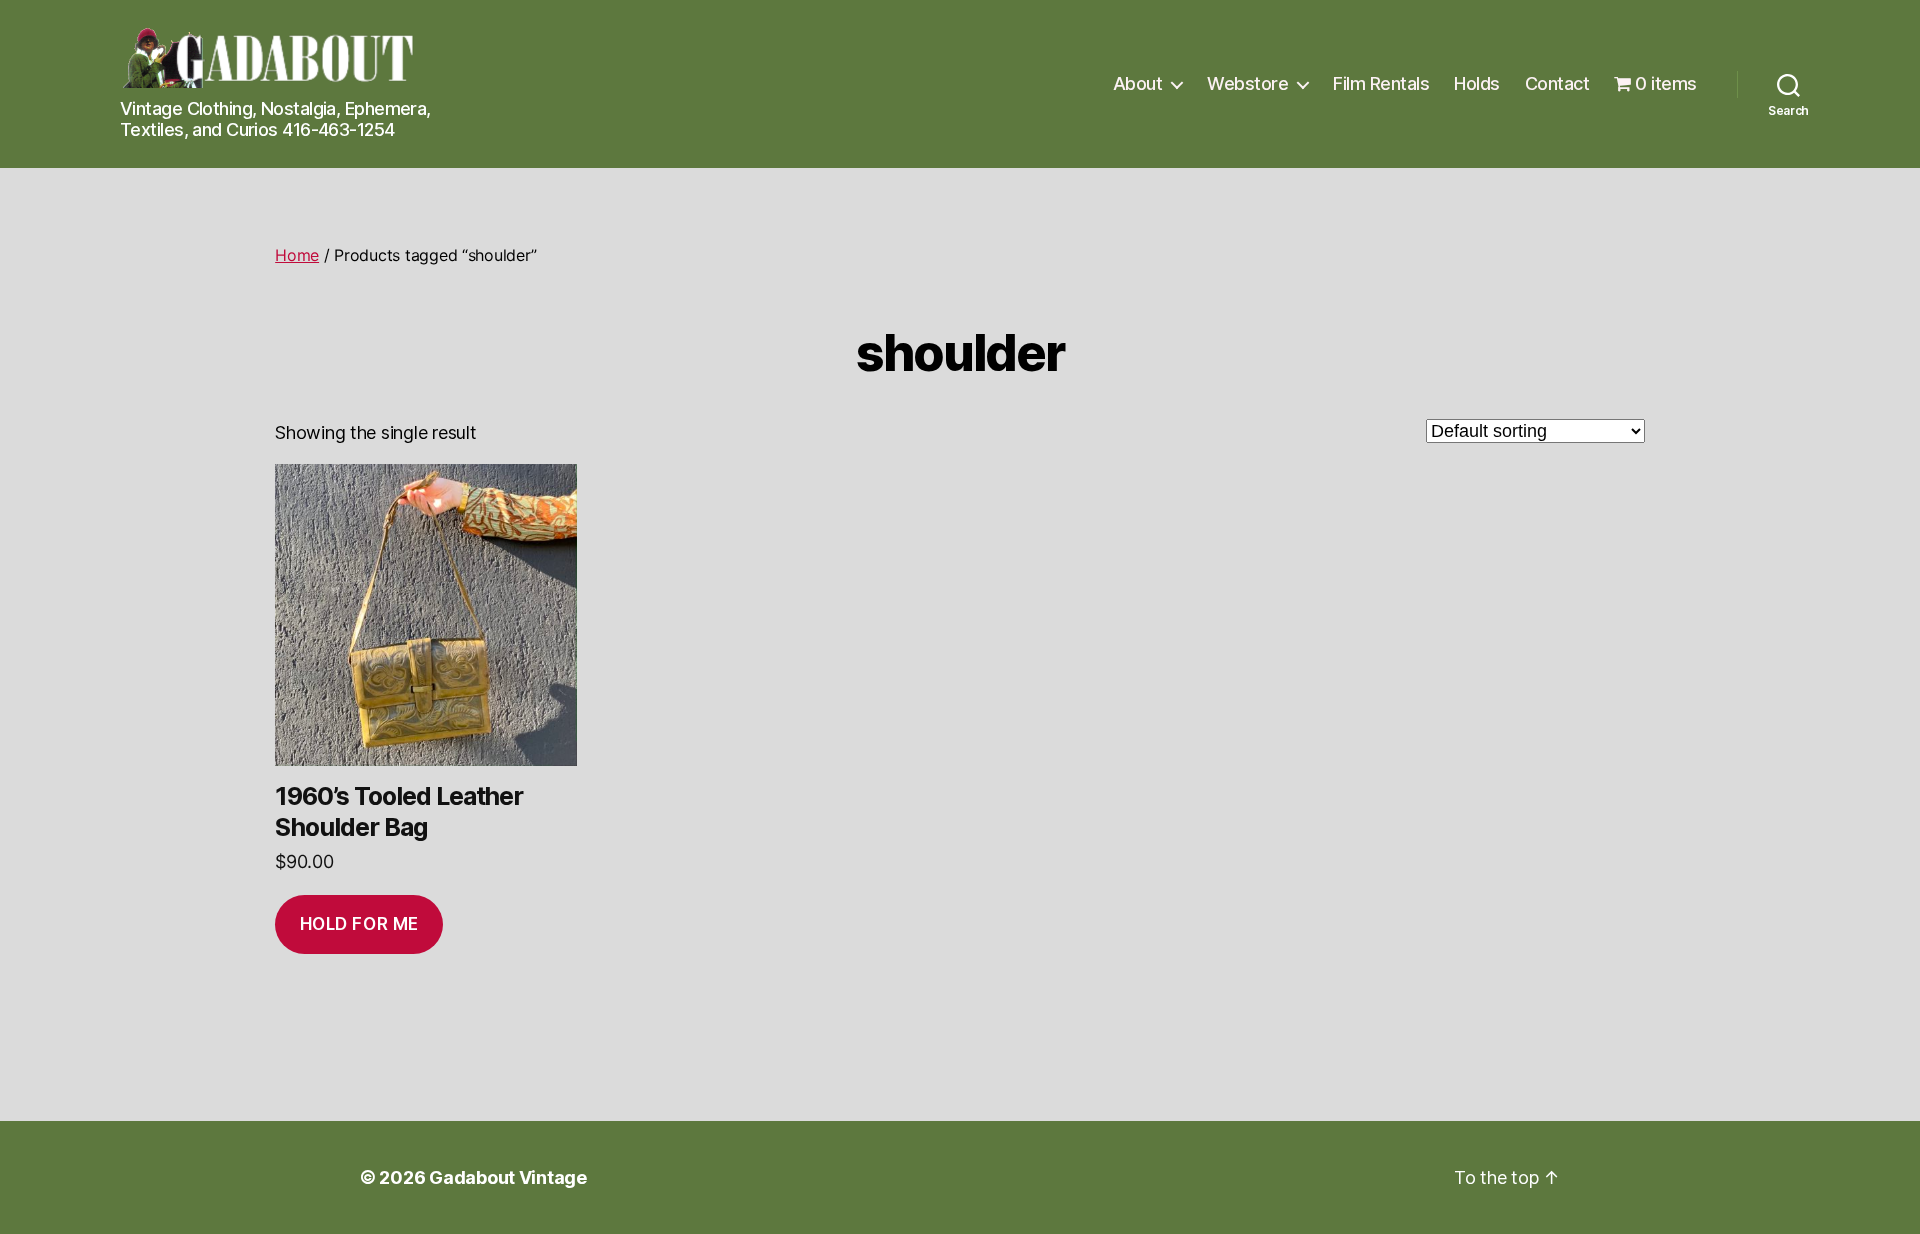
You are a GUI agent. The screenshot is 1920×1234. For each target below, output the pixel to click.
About (1138, 83)
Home (297, 255)
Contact (1557, 83)
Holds (1477, 83)
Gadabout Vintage (508, 1177)
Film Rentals (1381, 83)
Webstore (1247, 83)
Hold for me (359, 924)
